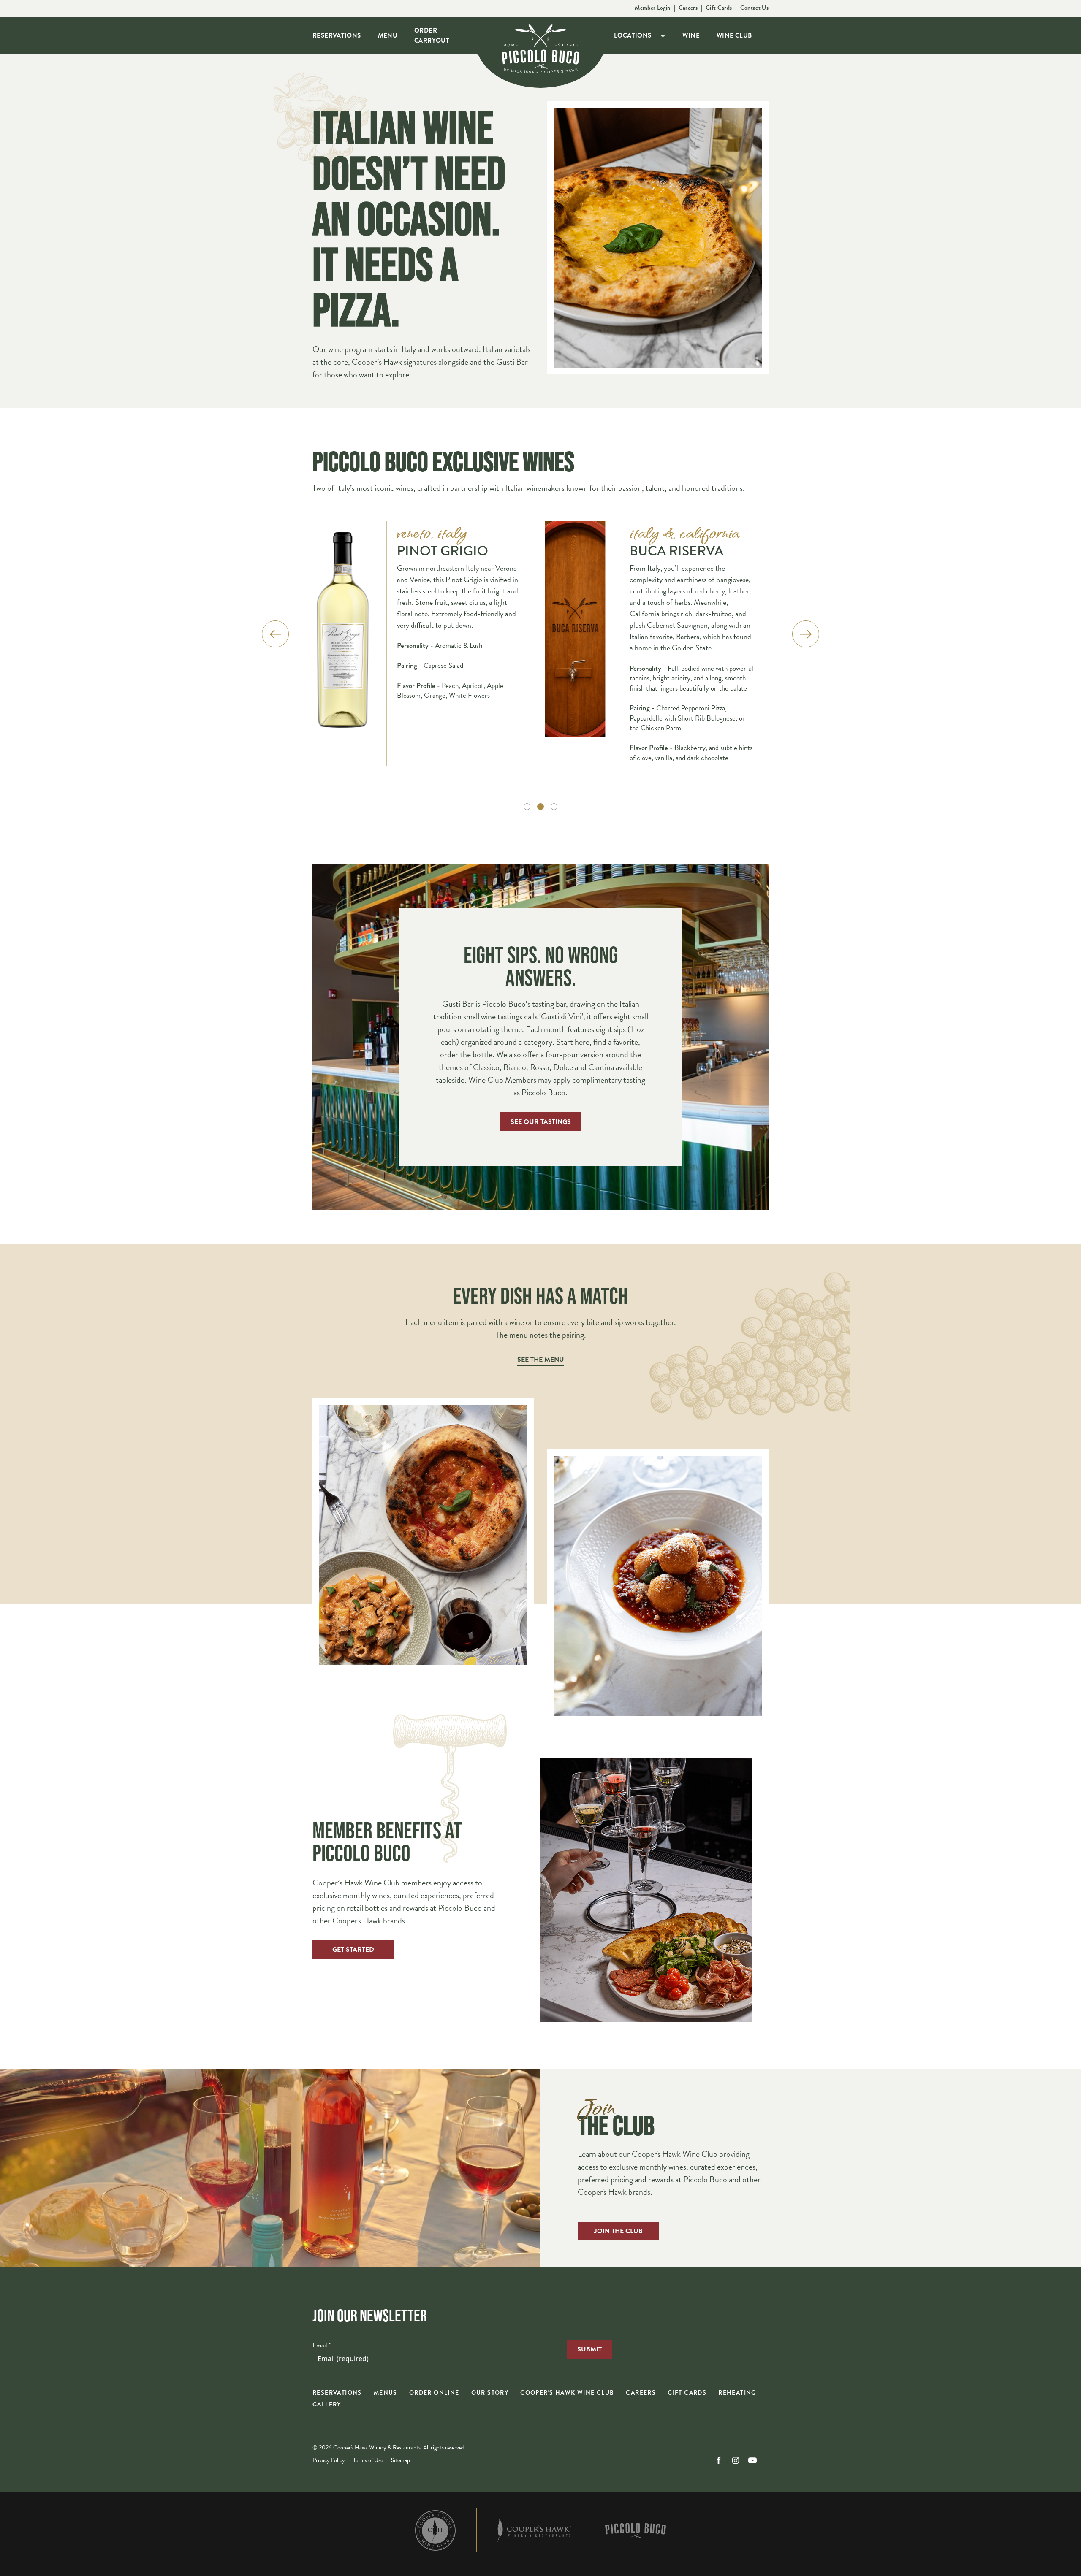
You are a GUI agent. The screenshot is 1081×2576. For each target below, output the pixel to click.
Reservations (337, 35)
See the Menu (541, 1360)
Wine (691, 35)
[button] (527, 807)
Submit (589, 2349)
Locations (633, 35)
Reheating (737, 2393)
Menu (388, 35)
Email (322, 2345)
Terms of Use (368, 2460)
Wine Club (734, 35)
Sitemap (401, 2460)
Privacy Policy (329, 2460)
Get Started (353, 1950)
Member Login (652, 8)
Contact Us (755, 8)
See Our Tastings (541, 1122)
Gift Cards (719, 8)
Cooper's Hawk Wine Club (567, 2393)
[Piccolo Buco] (636, 2530)
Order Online (434, 2393)
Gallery (327, 2404)
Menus (386, 2393)
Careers (688, 8)
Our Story (490, 2393)
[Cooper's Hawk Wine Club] (435, 2530)
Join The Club (618, 2231)
